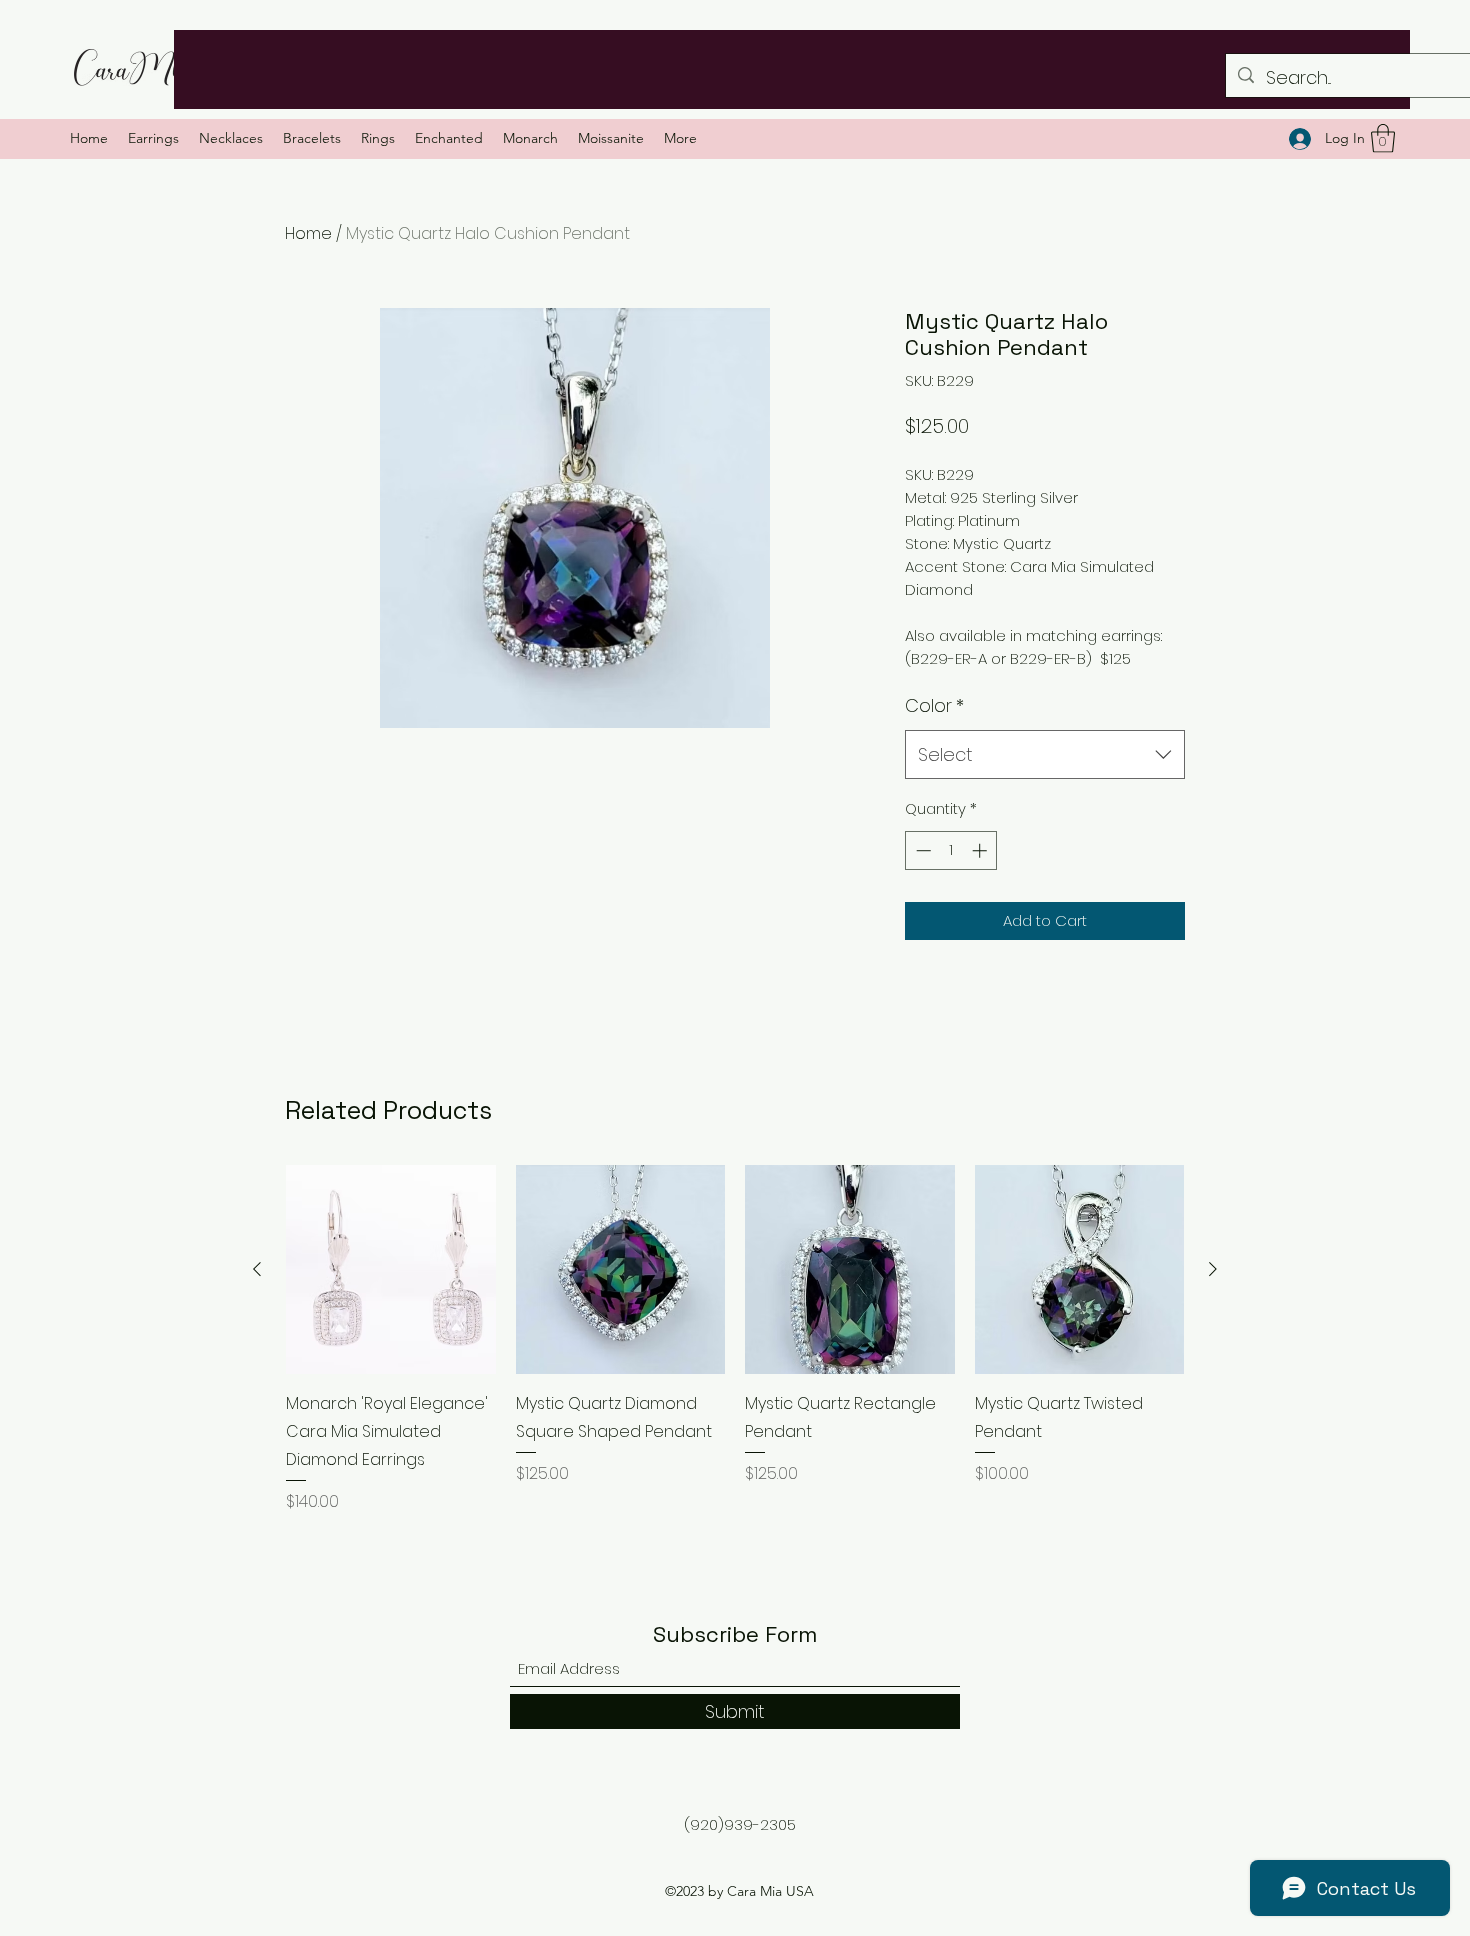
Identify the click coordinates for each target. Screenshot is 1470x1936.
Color (934, 705)
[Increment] (981, 850)
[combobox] (1045, 755)
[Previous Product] (257, 1269)
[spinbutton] (951, 850)
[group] (735, 1353)
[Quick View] (391, 1270)
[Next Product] (1213, 1269)
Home (308, 233)
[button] (1383, 138)
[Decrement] (921, 850)
